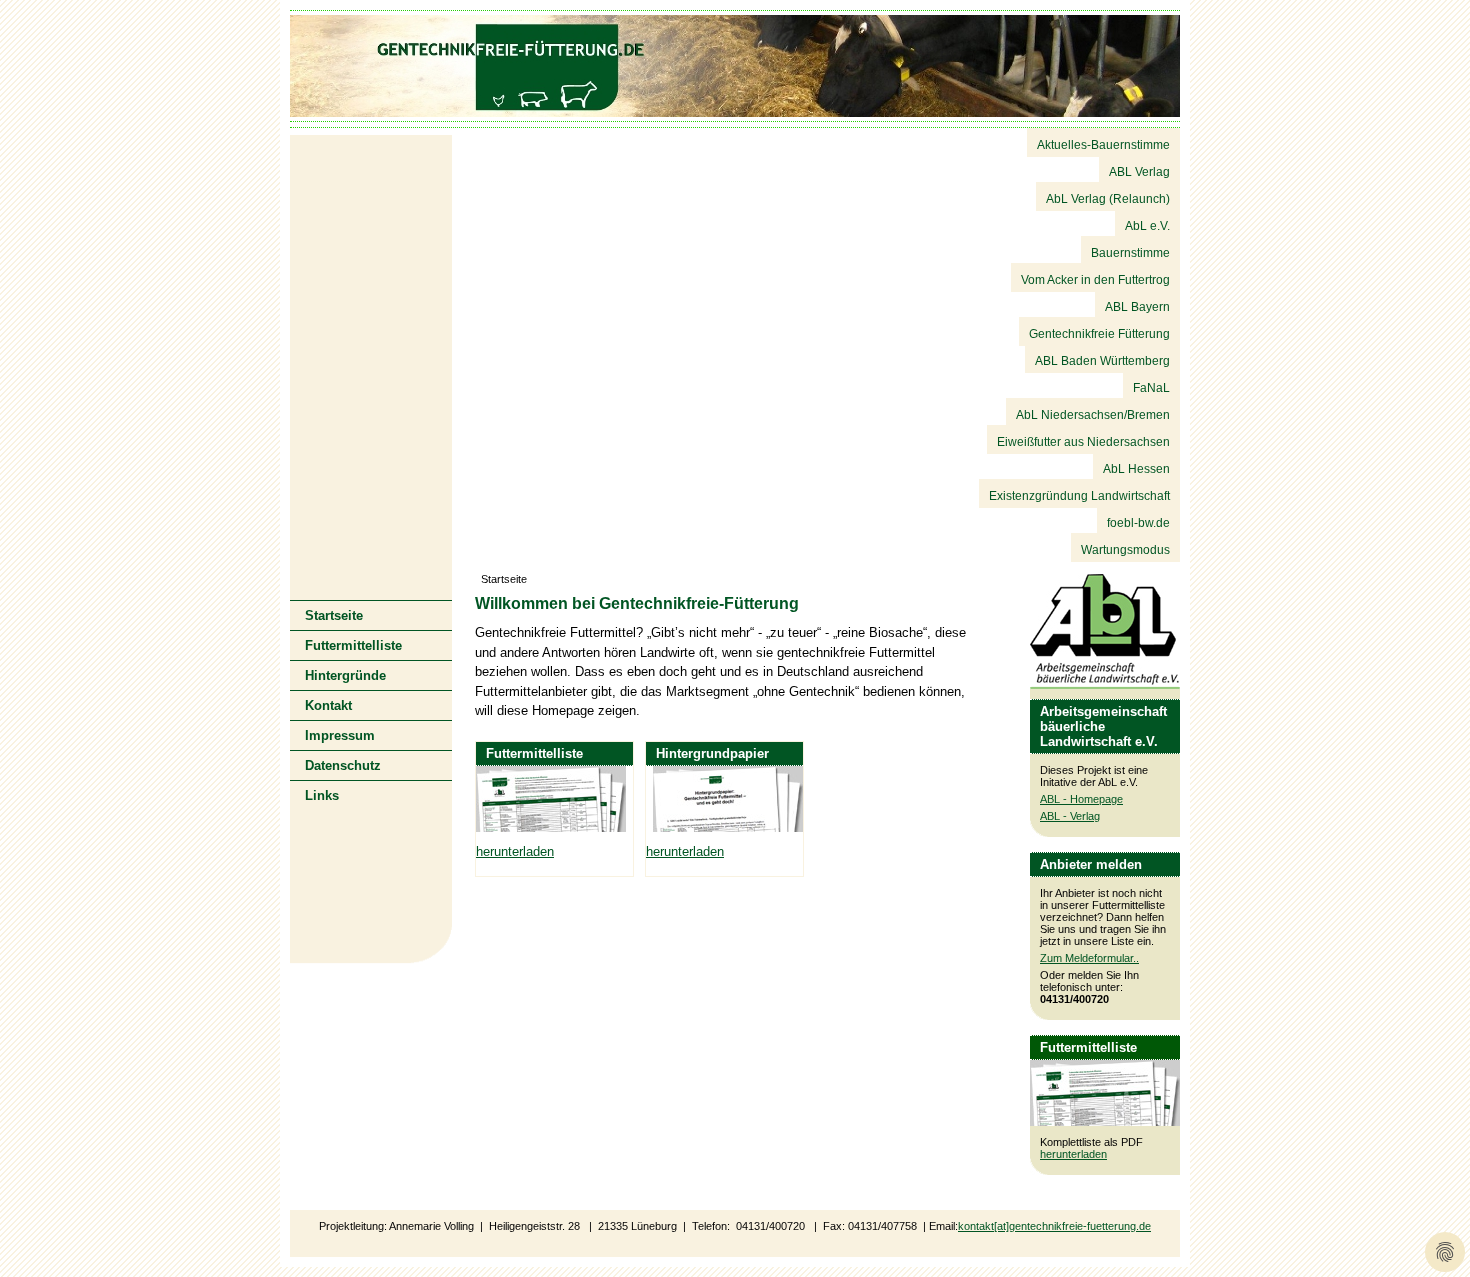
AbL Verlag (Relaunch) (1108, 199)
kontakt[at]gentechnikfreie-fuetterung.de (1054, 1226)
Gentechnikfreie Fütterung (1099, 334)
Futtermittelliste (353, 645)
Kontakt (328, 705)
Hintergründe (345, 675)
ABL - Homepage (1081, 799)
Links (322, 795)
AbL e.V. (1147, 226)
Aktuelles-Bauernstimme (1103, 145)
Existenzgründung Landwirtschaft (1079, 496)
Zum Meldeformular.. (1089, 958)
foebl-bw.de (1138, 523)
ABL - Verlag (1070, 816)
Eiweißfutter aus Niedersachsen (1083, 442)
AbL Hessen (1136, 469)
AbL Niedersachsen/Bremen (1093, 415)
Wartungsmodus (1125, 550)
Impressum (340, 735)
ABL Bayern (1137, 307)
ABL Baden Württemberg (1102, 361)
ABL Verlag (1139, 172)
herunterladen (1073, 1154)
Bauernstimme (1130, 253)
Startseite (334, 615)
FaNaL (1151, 388)
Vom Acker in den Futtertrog (1095, 280)
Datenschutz (343, 765)
